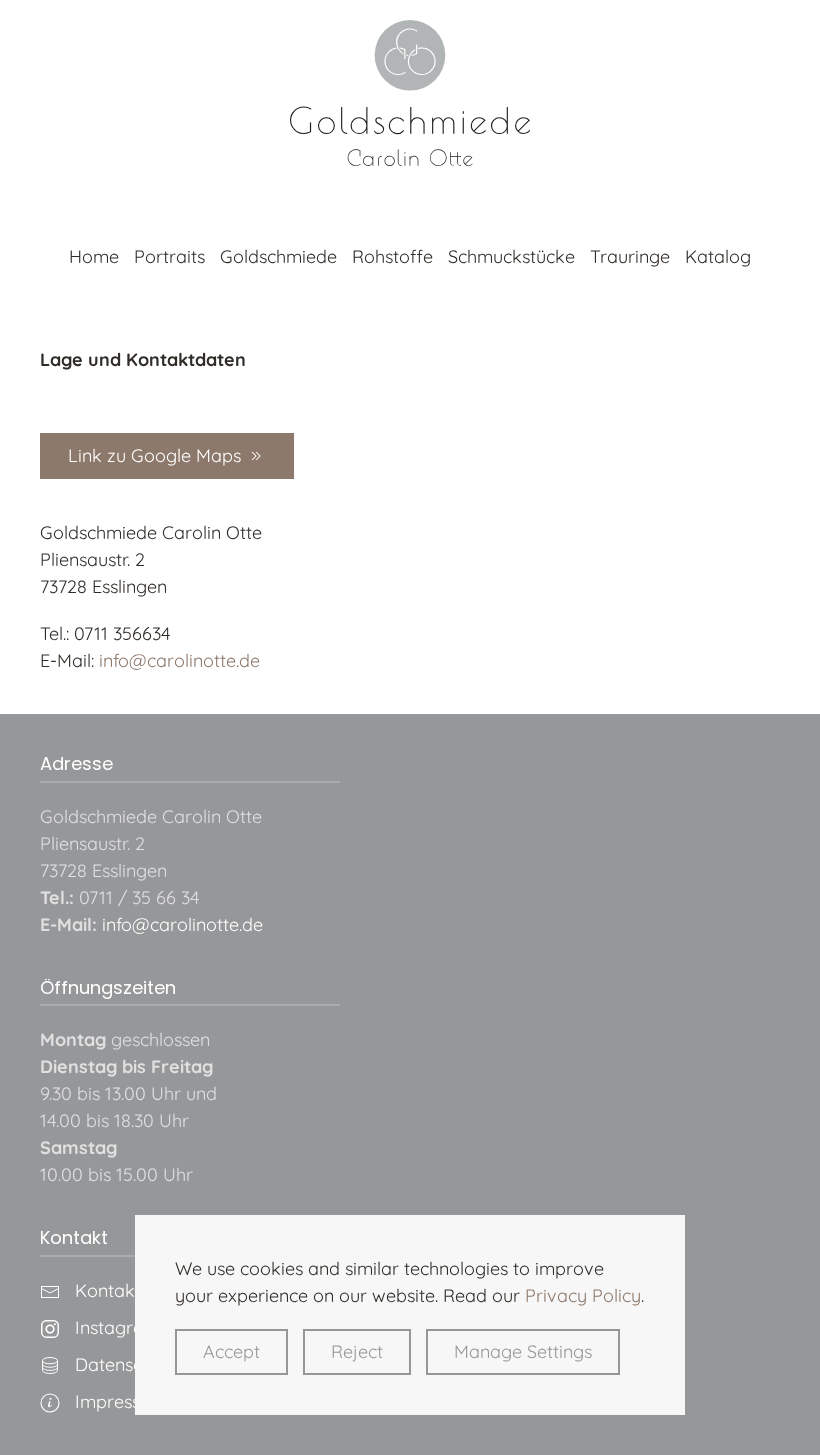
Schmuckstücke (511, 256)
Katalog (718, 256)
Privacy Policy (583, 1295)
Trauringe (630, 256)
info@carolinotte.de (179, 660)
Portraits (169, 256)
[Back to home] (410, 93)
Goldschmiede (278, 256)
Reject (357, 1351)
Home (94, 256)
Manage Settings (523, 1351)
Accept (231, 1351)
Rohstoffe (392, 256)
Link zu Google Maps (154, 455)
